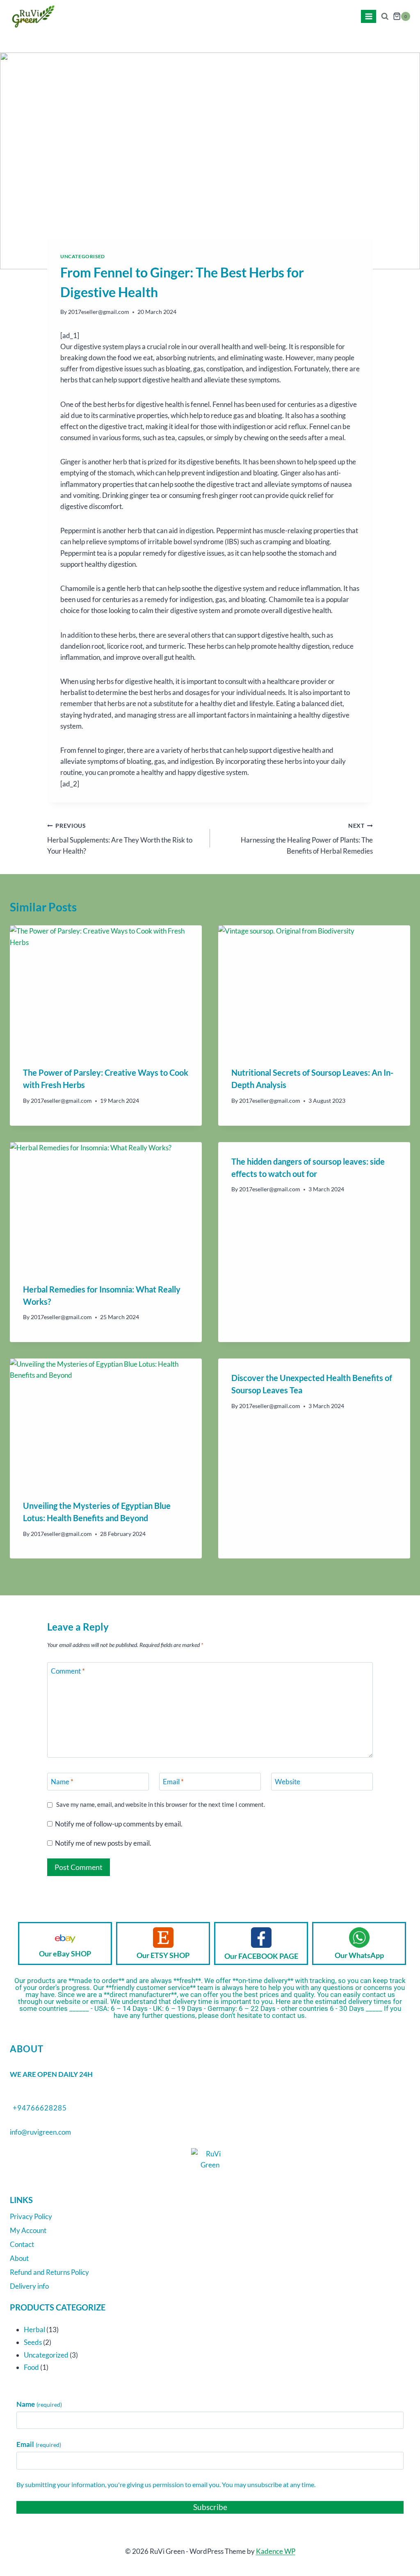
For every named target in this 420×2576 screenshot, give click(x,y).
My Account (28, 2230)
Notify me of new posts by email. (103, 1843)
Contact (22, 2244)
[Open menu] (369, 16)
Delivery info (29, 2286)
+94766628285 (40, 2108)
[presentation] (106, 989)
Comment (68, 1671)
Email (173, 1782)
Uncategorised (83, 256)
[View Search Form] (385, 17)
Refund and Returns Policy (49, 2272)
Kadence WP (276, 2551)
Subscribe (210, 2507)
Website (288, 1782)
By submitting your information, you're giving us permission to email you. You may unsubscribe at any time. (166, 2484)
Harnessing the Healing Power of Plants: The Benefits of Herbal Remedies (307, 839)
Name (62, 1782)
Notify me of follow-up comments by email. (119, 1824)
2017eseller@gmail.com (99, 312)
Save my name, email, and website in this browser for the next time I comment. (161, 1804)
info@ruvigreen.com (40, 2132)
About (19, 2258)
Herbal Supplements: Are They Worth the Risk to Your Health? (120, 839)
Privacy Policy (31, 2216)
